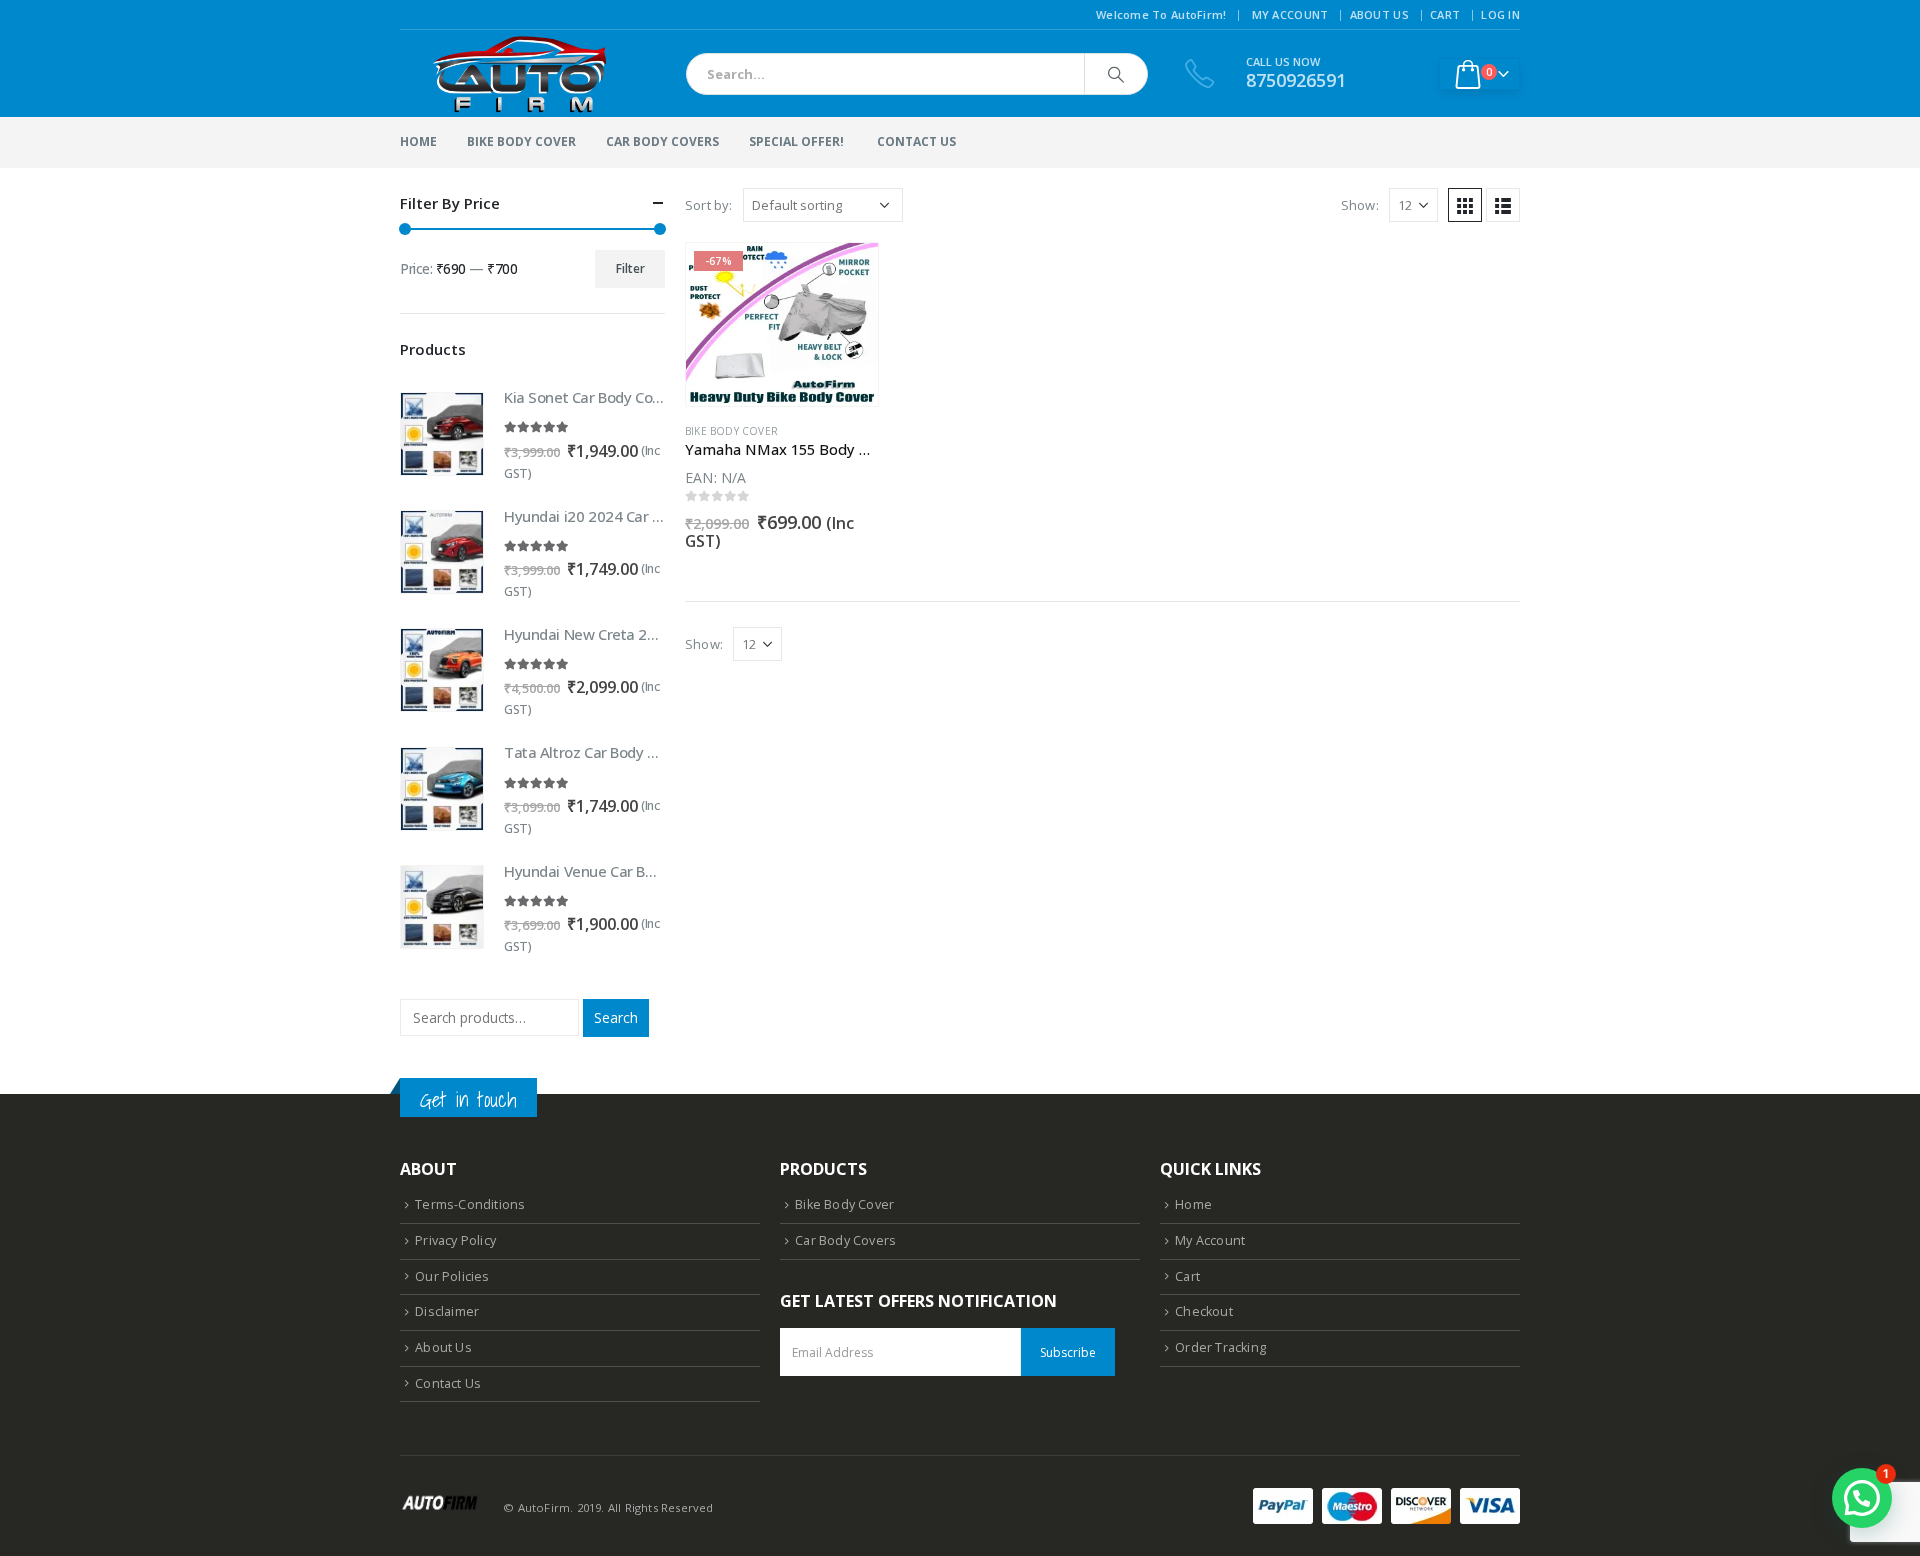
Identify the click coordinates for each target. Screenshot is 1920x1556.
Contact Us (448, 1383)
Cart (1445, 14)
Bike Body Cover (521, 141)
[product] (442, 434)
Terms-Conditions (470, 1204)
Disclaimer (447, 1311)
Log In (1500, 14)
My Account (1290, 14)
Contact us (916, 141)
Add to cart (845, 276)
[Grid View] (1465, 205)
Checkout (1204, 1311)
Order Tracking (1220, 1347)
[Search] (1116, 74)
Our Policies (452, 1276)
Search (616, 1017)
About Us (1379, 14)
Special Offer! (796, 141)
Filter (630, 268)
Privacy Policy (455, 1240)
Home (418, 141)
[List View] (1503, 205)
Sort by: (709, 205)
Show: (1360, 205)
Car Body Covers (662, 141)
